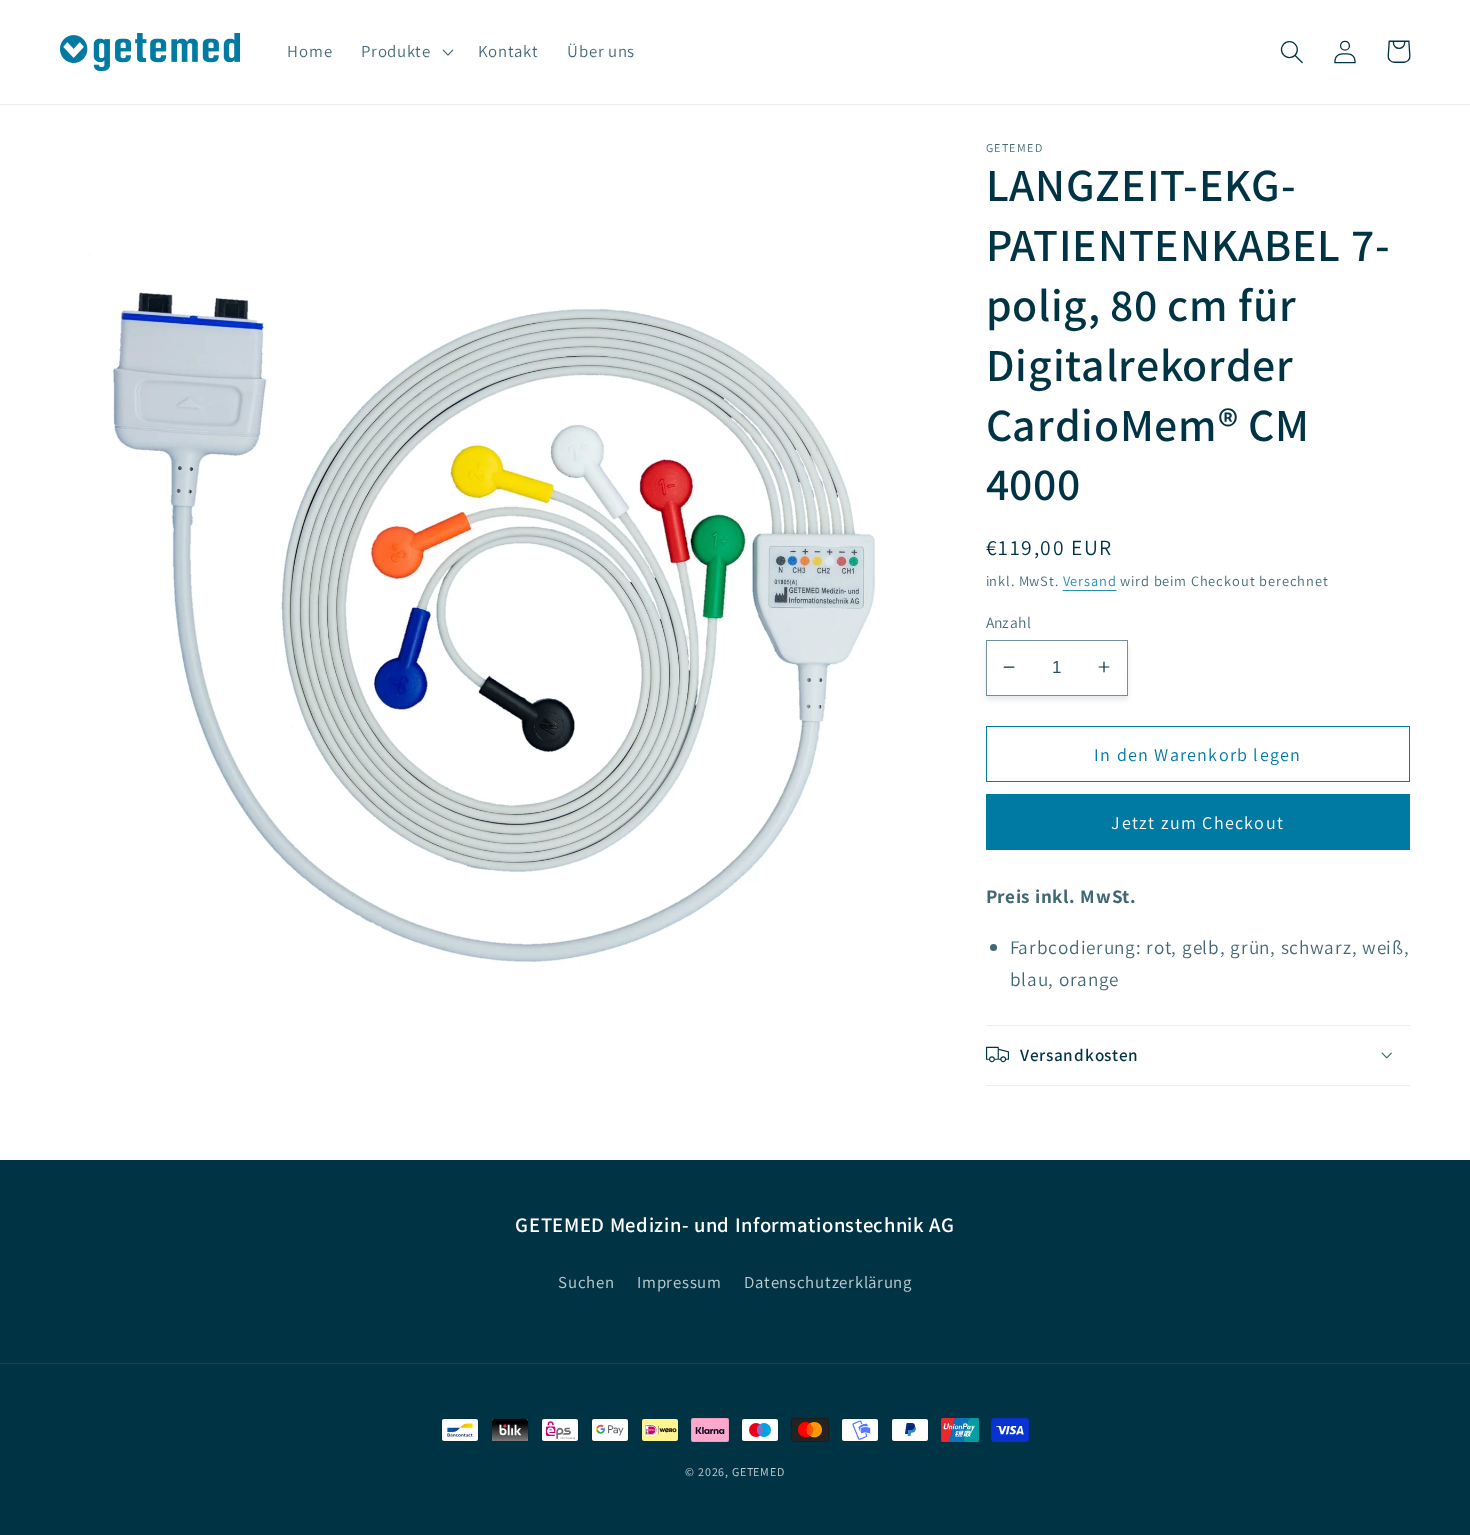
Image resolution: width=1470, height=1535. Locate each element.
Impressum (679, 1282)
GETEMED (758, 1471)
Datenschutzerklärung (827, 1282)
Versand (1090, 579)
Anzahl (1009, 621)
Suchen (586, 1282)
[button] (405, 52)
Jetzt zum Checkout (1197, 821)
